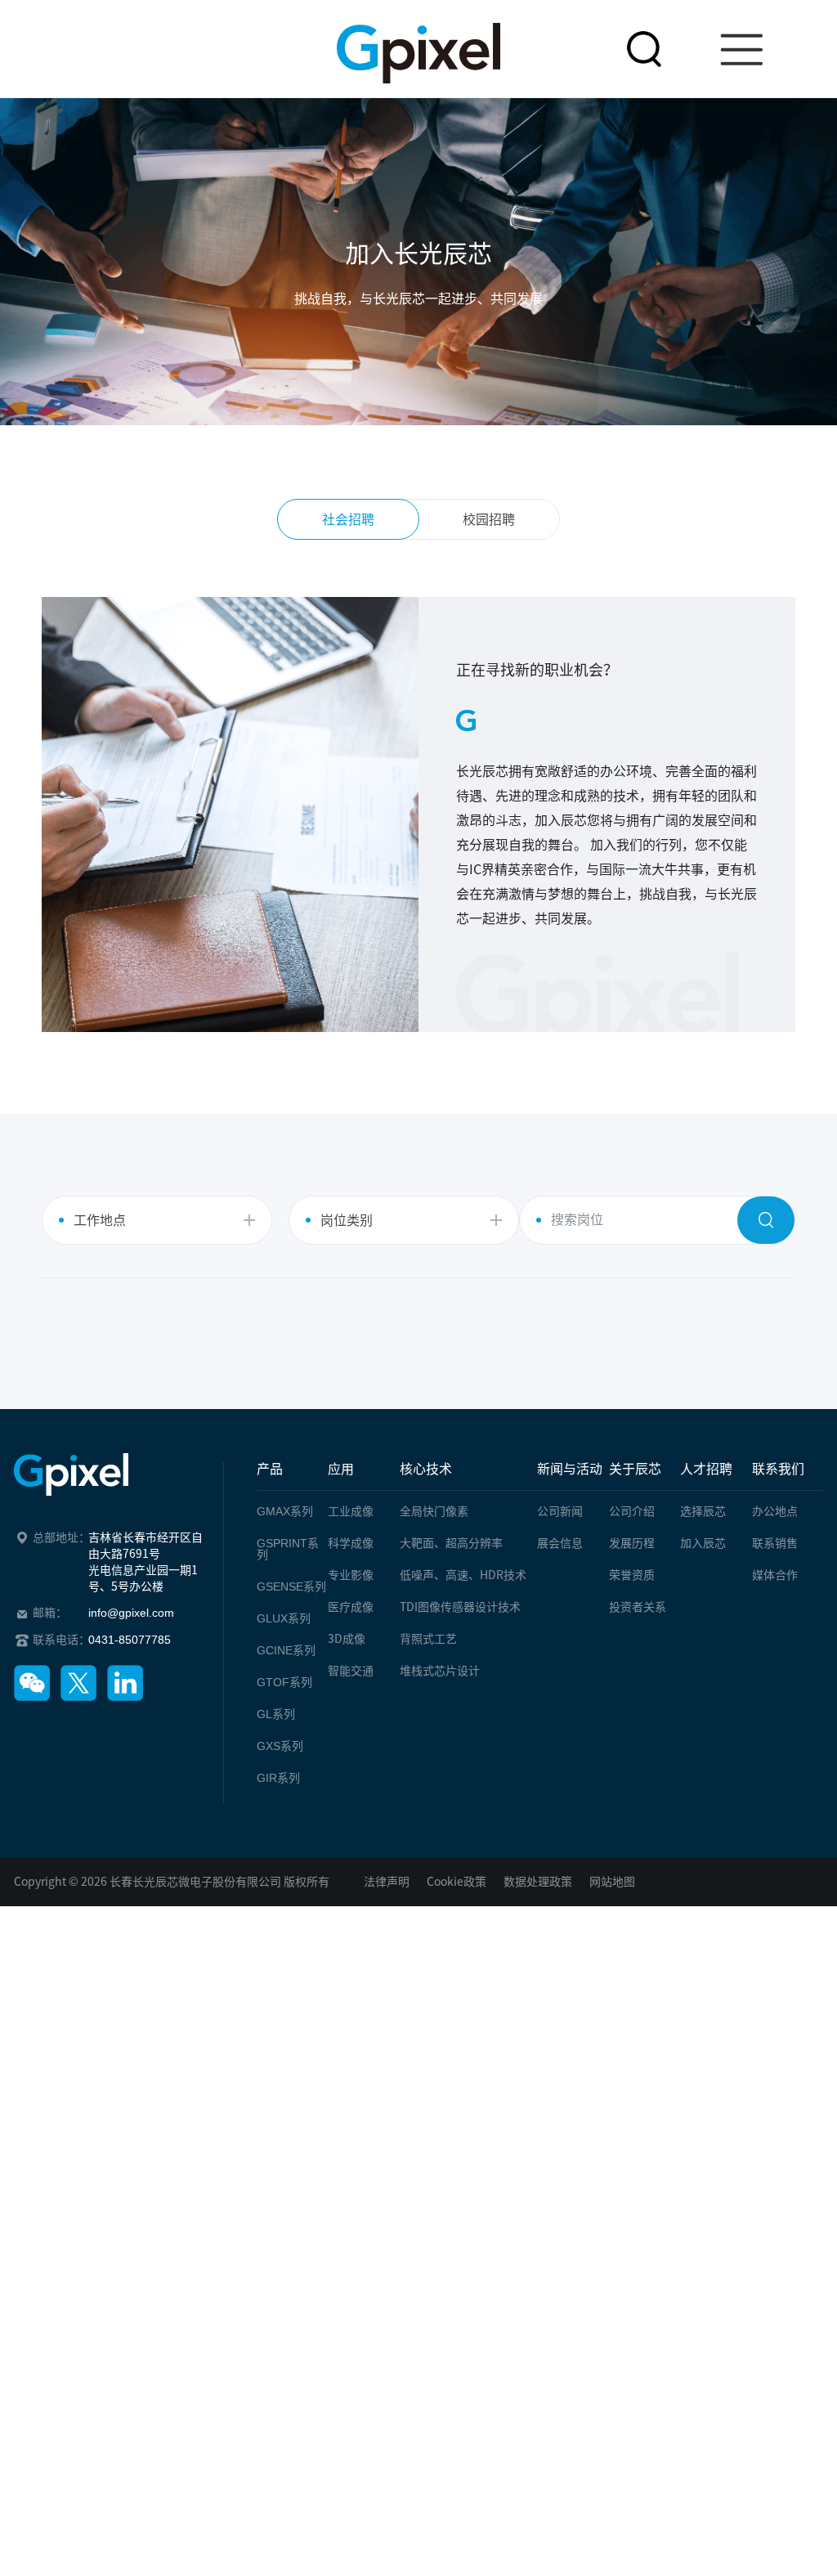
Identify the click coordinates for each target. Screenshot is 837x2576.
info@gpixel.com (131, 1613)
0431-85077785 (130, 1640)
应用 (341, 1469)
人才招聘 (706, 1469)
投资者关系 (638, 1607)
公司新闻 (560, 1511)
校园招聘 (489, 519)
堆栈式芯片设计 (440, 1671)
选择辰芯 (703, 1511)
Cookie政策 (457, 1882)
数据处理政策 (538, 1882)
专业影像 (351, 1575)
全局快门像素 (434, 1511)
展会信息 (560, 1543)
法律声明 (387, 1882)
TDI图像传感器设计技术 (460, 1607)
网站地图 (612, 1882)
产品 (270, 1469)
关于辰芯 (635, 1469)
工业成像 (351, 1511)
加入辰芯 (703, 1543)
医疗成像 (351, 1607)
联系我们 (778, 1469)
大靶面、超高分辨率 (451, 1543)
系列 (285, 1511)
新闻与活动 (570, 1469)
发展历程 (632, 1543)
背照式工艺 (428, 1639)
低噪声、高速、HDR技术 (463, 1575)
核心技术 (426, 1469)
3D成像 (347, 1639)
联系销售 (775, 1543)
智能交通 (351, 1671)
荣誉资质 (632, 1575)
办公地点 (775, 1511)
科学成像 (351, 1543)
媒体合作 (775, 1575)
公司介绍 (632, 1511)
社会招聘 (348, 519)
